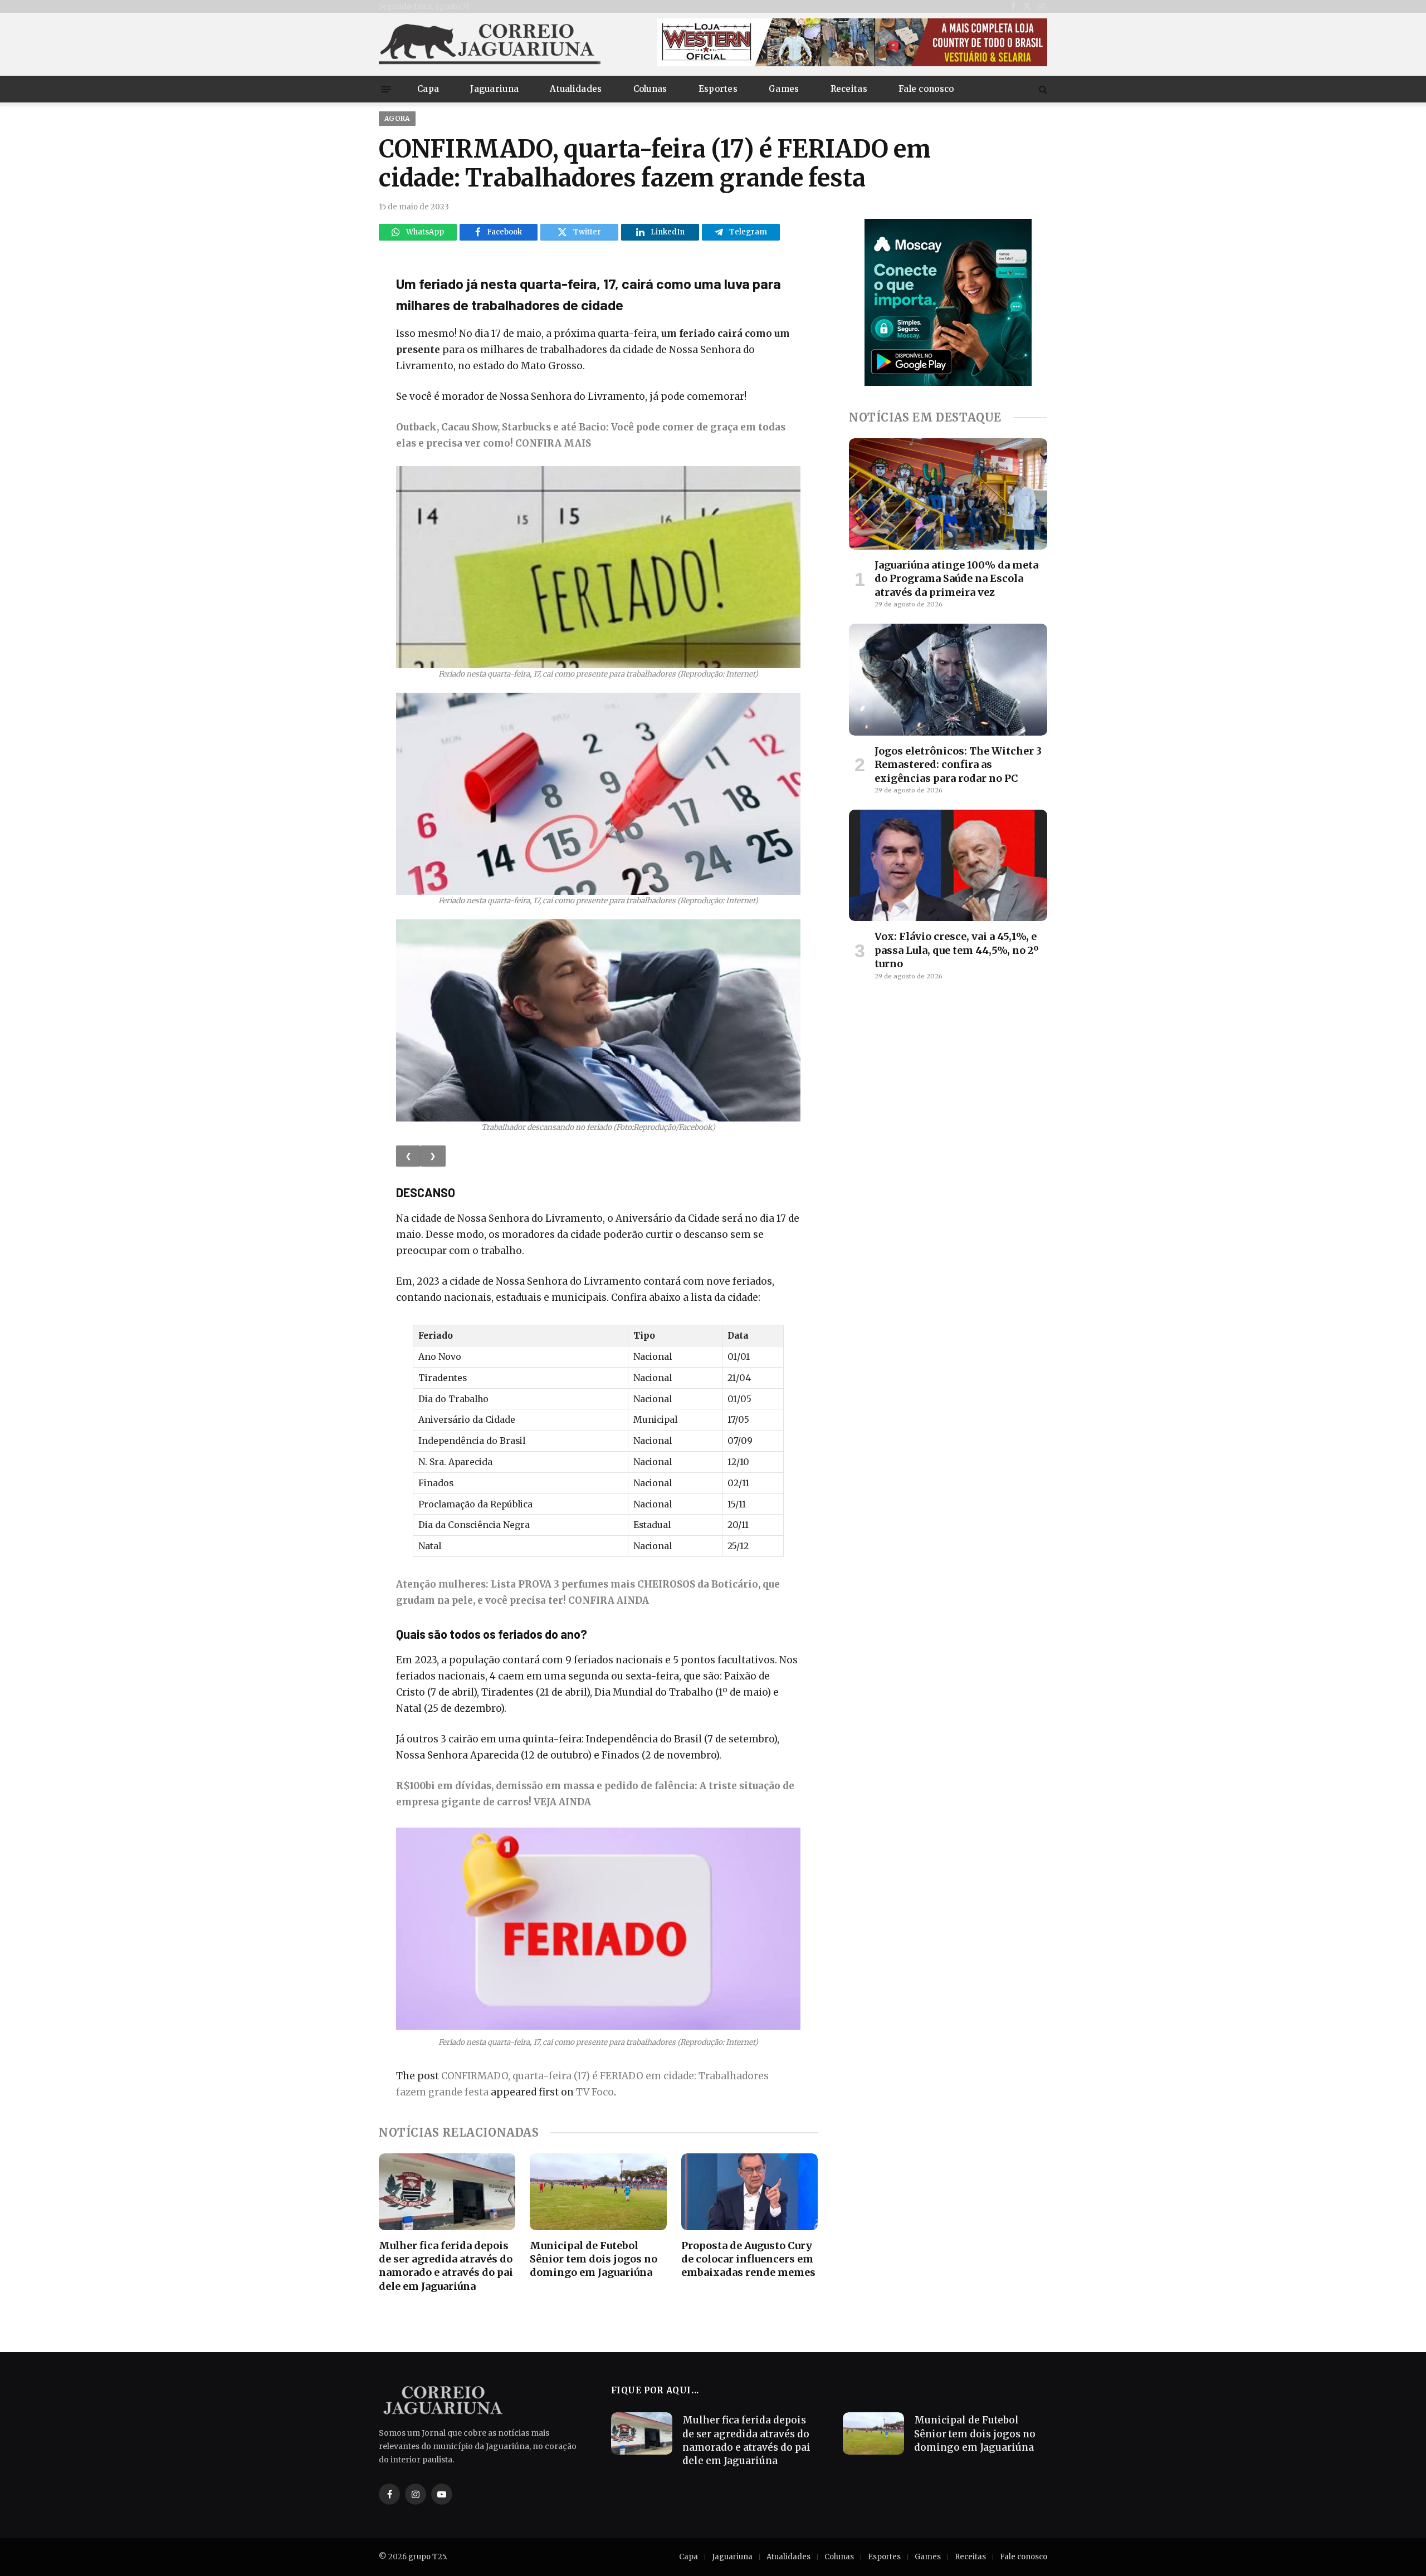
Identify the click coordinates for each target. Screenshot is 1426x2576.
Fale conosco (926, 89)
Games (784, 89)
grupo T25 (427, 2557)
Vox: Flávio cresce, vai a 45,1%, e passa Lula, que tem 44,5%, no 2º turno (957, 950)
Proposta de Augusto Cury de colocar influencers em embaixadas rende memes (748, 2259)
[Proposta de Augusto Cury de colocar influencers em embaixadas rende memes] (749, 2192)
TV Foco (595, 2092)
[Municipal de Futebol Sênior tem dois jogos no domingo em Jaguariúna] (598, 2192)
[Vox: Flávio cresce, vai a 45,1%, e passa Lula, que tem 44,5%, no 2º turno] (948, 865)
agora (397, 118)
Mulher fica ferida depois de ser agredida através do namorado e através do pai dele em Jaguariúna (446, 2266)
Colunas (650, 89)
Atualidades (576, 89)
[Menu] (386, 89)
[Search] (1042, 89)
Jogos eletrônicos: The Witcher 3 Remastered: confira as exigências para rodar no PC (958, 765)
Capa (428, 89)
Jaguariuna (494, 89)
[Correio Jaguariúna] (490, 44)
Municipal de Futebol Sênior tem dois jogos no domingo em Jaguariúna (594, 2259)
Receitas (849, 89)
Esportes (718, 89)
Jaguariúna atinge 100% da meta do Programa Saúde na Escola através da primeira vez (956, 579)
